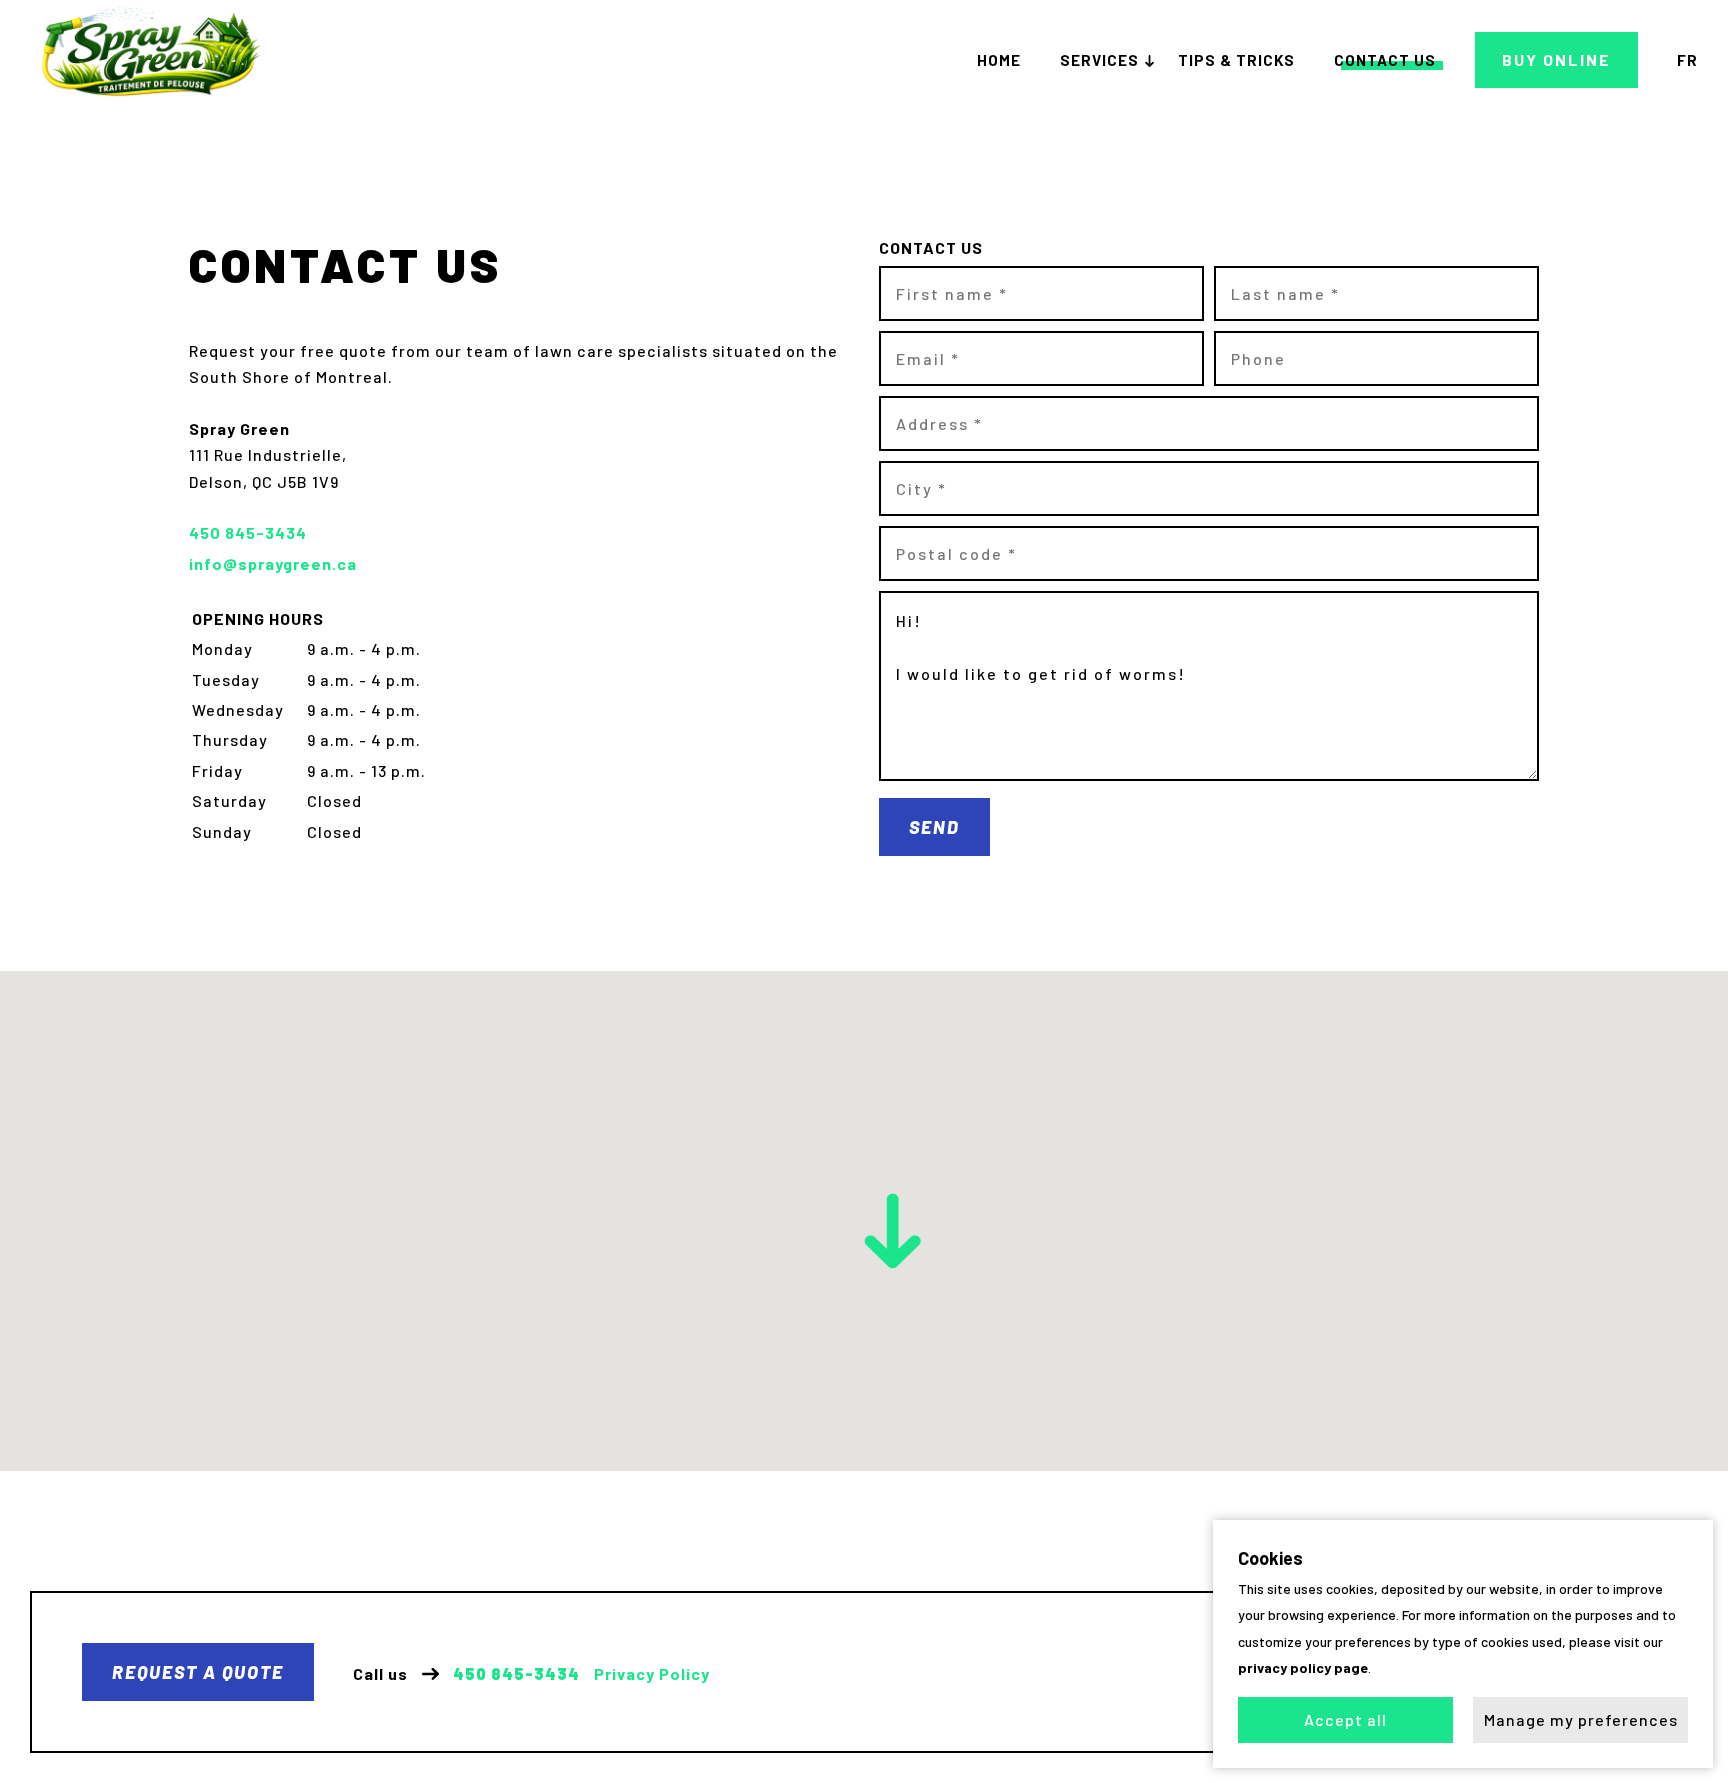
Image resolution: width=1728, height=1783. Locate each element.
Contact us (1385, 60)
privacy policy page (1303, 1667)
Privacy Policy (652, 1674)
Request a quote (198, 1672)
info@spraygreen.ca (273, 563)
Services (1099, 60)
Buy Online (1556, 59)
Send (934, 827)
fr (1687, 60)
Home (999, 60)
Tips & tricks (1236, 60)
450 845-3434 (516, 1674)
